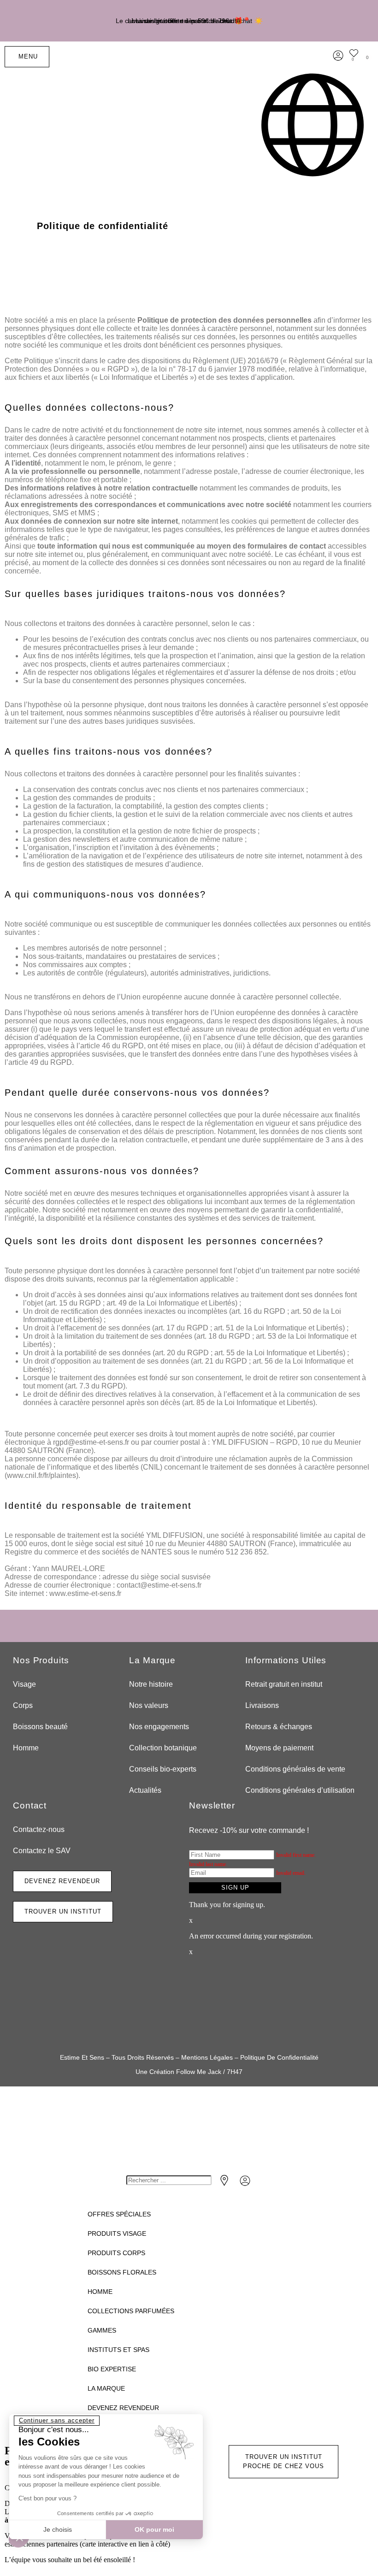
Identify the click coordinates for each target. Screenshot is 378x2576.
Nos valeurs (149, 1705)
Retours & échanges (279, 1727)
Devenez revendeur (123, 2408)
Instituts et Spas (118, 2350)
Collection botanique (163, 1748)
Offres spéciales (119, 2214)
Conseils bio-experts (163, 1769)
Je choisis (58, 2529)
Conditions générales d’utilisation (300, 1790)
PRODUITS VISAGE (117, 2233)
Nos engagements (159, 1727)
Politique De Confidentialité (279, 2057)
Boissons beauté (40, 1727)
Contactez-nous (39, 1829)
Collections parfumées (131, 2311)
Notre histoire (151, 1684)
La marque (106, 2388)
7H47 (235, 2072)
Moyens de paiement (279, 1748)
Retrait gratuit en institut (284, 1684)
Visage (24, 1684)
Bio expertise (112, 2369)
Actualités (145, 1790)
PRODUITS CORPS (116, 2253)
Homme (26, 1748)
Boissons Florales (122, 2272)
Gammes (102, 2330)
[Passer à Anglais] (313, 125)
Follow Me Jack (199, 2072)
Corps (23, 1705)
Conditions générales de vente (295, 1769)
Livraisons (262, 1705)
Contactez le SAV (42, 1851)
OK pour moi (154, 2529)
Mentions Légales (207, 2057)
